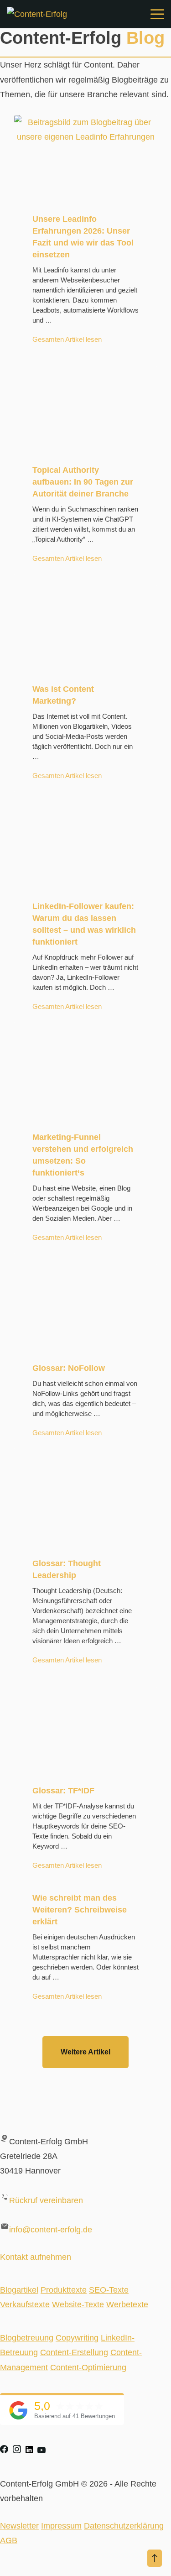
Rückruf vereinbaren (46, 2200)
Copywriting (77, 2338)
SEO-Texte (109, 2290)
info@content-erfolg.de (51, 2230)
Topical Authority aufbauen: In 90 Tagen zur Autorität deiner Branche (83, 482)
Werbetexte (127, 2304)
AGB (9, 2540)
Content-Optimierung (88, 2367)
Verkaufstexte (25, 2304)
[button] (155, 2558)
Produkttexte (64, 2290)
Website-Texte (78, 2304)
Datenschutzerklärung (124, 2526)
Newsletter (19, 2526)
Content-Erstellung (74, 2352)
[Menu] (157, 14)
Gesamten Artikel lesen (67, 339)
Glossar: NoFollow (69, 1368)
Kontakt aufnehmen (36, 2257)
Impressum (61, 2526)
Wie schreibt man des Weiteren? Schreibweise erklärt (80, 1910)
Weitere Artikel (85, 2052)
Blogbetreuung (27, 2338)
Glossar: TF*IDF (63, 1791)
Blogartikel (19, 2290)
